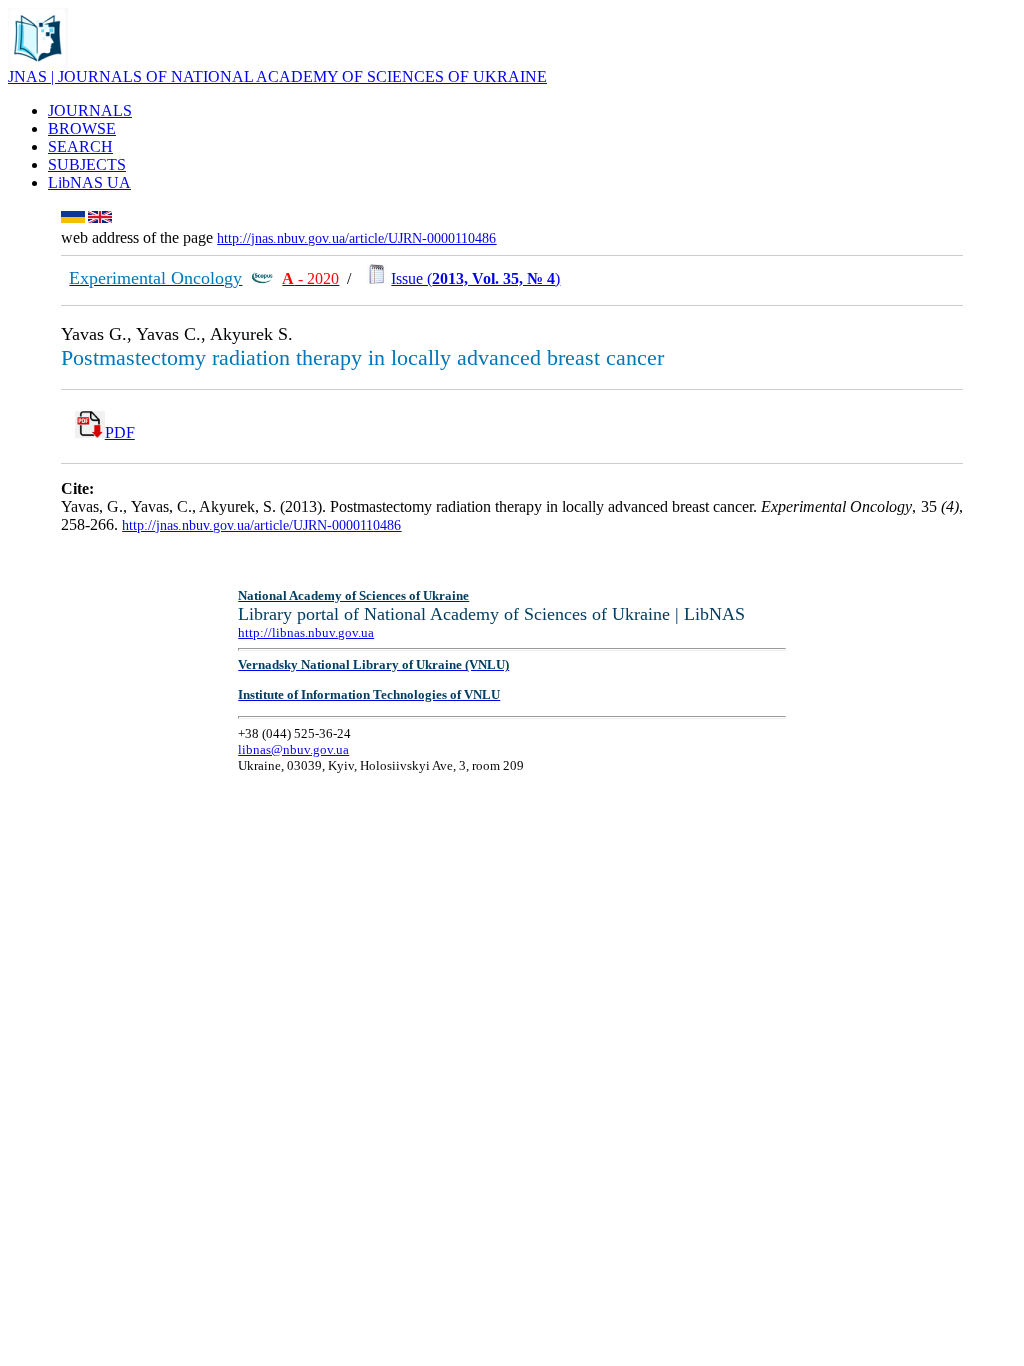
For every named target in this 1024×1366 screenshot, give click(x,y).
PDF (120, 432)
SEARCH (80, 146)
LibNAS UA (89, 182)
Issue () (475, 278)
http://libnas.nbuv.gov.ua (306, 632)
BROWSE (82, 128)
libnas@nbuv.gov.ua (293, 749)
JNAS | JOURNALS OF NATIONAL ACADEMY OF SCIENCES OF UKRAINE (277, 76)
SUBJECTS (87, 164)
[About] (38, 62)
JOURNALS (90, 110)
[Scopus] (262, 278)
